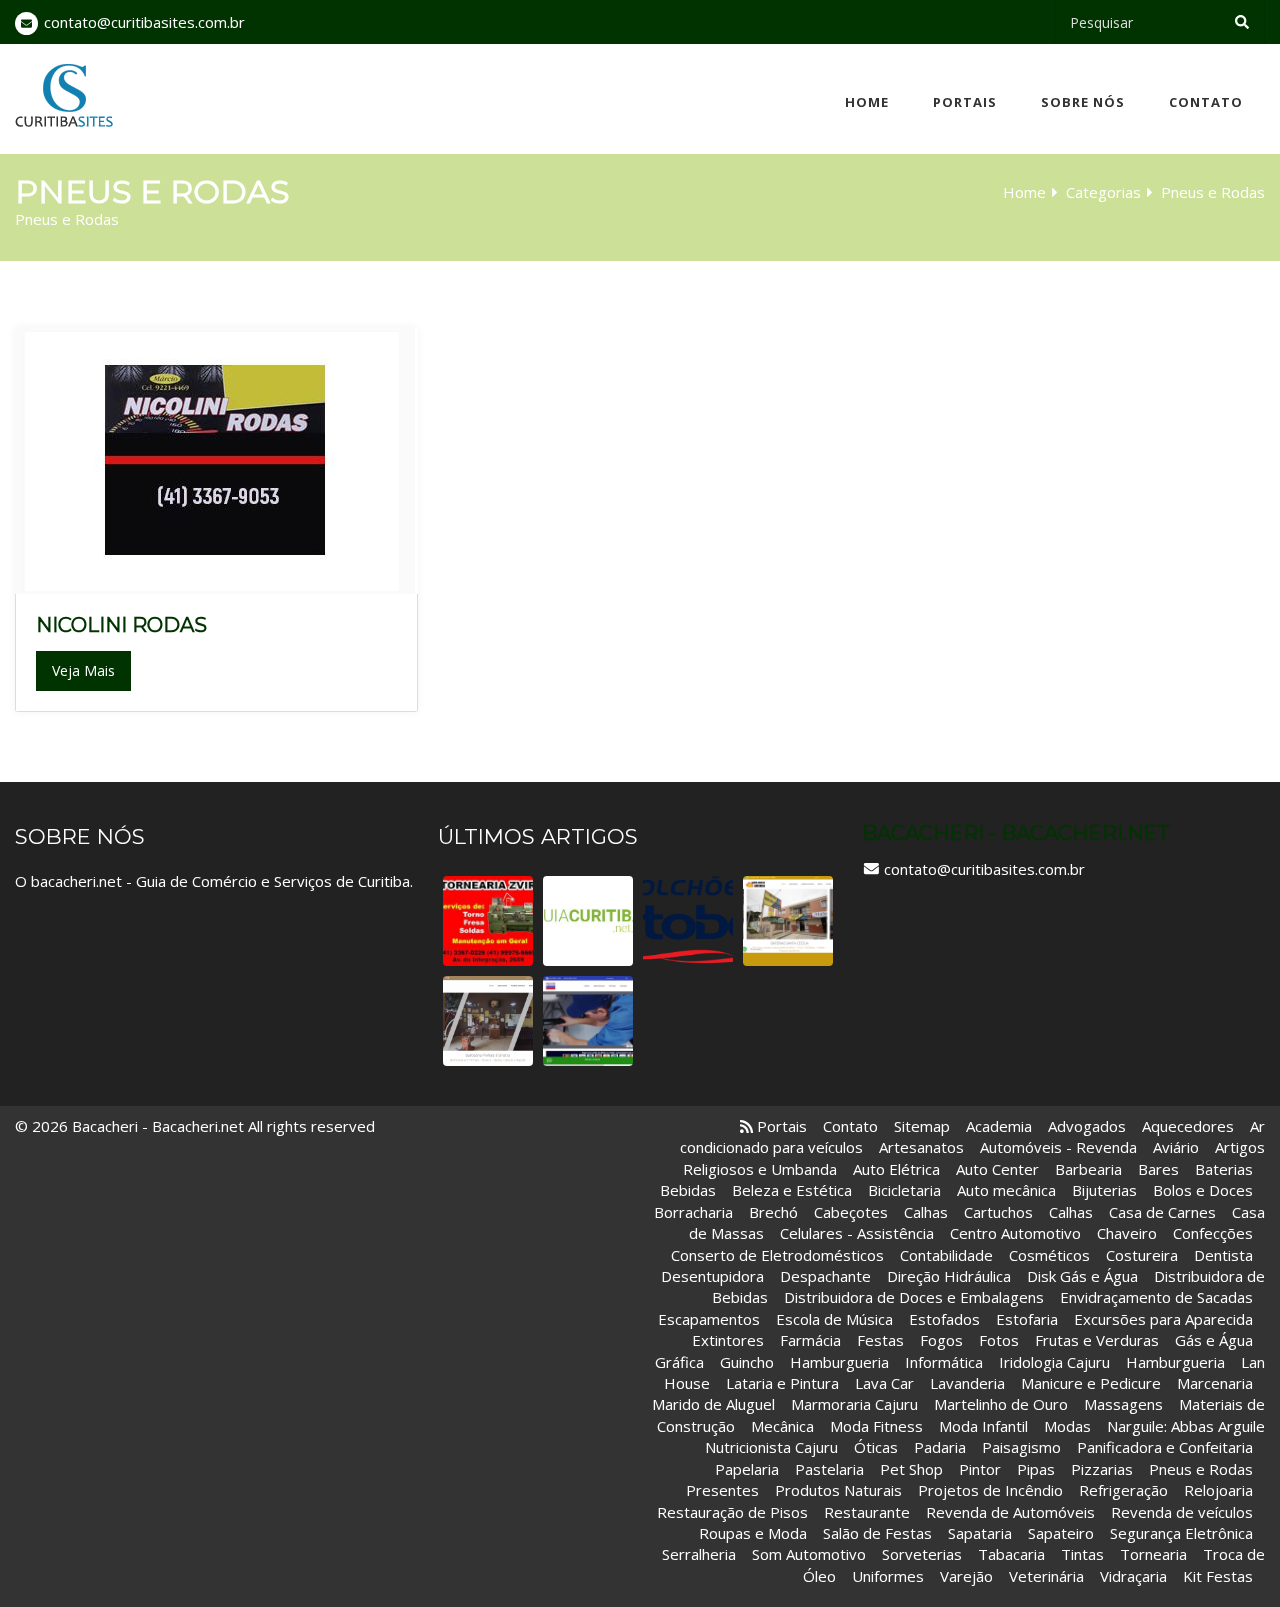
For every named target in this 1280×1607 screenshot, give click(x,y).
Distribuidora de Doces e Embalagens (914, 1297)
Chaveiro (1127, 1233)
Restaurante (867, 1512)
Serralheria (699, 1554)
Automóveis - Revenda (1060, 1147)
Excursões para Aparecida (1163, 1319)
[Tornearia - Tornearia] (488, 921)
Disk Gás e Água (1082, 1276)
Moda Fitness (876, 1426)
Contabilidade (946, 1255)
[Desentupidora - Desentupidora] (588, 1021)
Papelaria (747, 1469)
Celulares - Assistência (857, 1233)
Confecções (1213, 1233)
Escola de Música (834, 1319)
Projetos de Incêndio (990, 1490)
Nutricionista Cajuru (771, 1447)
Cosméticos (1049, 1255)
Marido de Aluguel (713, 1404)
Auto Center (997, 1169)
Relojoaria (1218, 1490)
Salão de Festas (877, 1533)
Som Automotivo (809, 1554)
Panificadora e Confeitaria (1167, 1447)
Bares (1158, 1169)
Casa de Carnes (1162, 1212)
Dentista (1223, 1255)
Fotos (999, 1340)
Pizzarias (1102, 1469)
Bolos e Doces (1203, 1190)
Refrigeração (1123, 1490)
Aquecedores (1188, 1126)
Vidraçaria (1133, 1576)
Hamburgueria (841, 1362)
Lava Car (884, 1383)
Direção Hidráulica (949, 1276)
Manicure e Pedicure (1091, 1383)
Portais (965, 102)
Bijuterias (1104, 1190)
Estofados (944, 1319)
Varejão (966, 1576)
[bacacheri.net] (64, 95)
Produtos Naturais (838, 1490)
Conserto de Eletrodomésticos (777, 1255)
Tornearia (1153, 1554)
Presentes (722, 1490)
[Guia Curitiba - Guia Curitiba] (588, 921)
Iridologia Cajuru (1054, 1362)
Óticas (878, 1447)
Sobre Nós (1083, 102)
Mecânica (782, 1426)
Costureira (1142, 1255)
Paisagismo (1021, 1447)
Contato (1206, 102)
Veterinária (1046, 1576)
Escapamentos (709, 1319)
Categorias (1103, 192)
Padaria (940, 1447)
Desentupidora (712, 1276)
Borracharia (693, 1212)
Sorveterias (922, 1554)
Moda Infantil (983, 1426)
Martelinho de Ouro (1001, 1404)
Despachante (825, 1276)
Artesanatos (921, 1147)
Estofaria (1027, 1319)
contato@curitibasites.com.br (144, 22)
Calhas (926, 1212)
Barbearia (1088, 1169)
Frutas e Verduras (1097, 1340)
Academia (999, 1126)
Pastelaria (831, 1469)
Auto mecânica (1006, 1190)
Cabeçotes (851, 1212)
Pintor (980, 1469)
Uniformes (888, 1576)
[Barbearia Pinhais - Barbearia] (488, 1021)
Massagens (1123, 1404)
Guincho (747, 1362)
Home (867, 102)
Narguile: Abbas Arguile (1186, 1426)
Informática (944, 1362)
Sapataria (980, 1533)
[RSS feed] (746, 1126)
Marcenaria (1215, 1383)
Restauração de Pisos (732, 1512)
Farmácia (810, 1340)
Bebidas (690, 1190)
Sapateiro (1061, 1533)
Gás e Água (1214, 1340)
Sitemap (922, 1126)
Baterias (1224, 1169)
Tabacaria (1011, 1554)
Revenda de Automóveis (1010, 1512)
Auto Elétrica (896, 1169)
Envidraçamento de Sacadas (1156, 1297)
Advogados (1087, 1126)
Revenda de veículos (1182, 1512)
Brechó (773, 1212)
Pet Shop (911, 1469)
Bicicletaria (904, 1190)
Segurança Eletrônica (1181, 1533)
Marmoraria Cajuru (854, 1404)
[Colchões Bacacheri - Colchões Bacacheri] (688, 921)
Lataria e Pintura (782, 1383)
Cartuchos (998, 1212)
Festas (880, 1340)
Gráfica (679, 1362)
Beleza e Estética (792, 1190)
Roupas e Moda (753, 1533)
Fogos (941, 1340)
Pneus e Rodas (1201, 1469)
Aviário (1176, 1147)
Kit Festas (1218, 1576)
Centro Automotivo (1017, 1233)
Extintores (728, 1340)
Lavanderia (967, 1383)
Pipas (1036, 1469)
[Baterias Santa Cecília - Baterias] (788, 921)
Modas (1067, 1426)
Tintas (1082, 1554)
